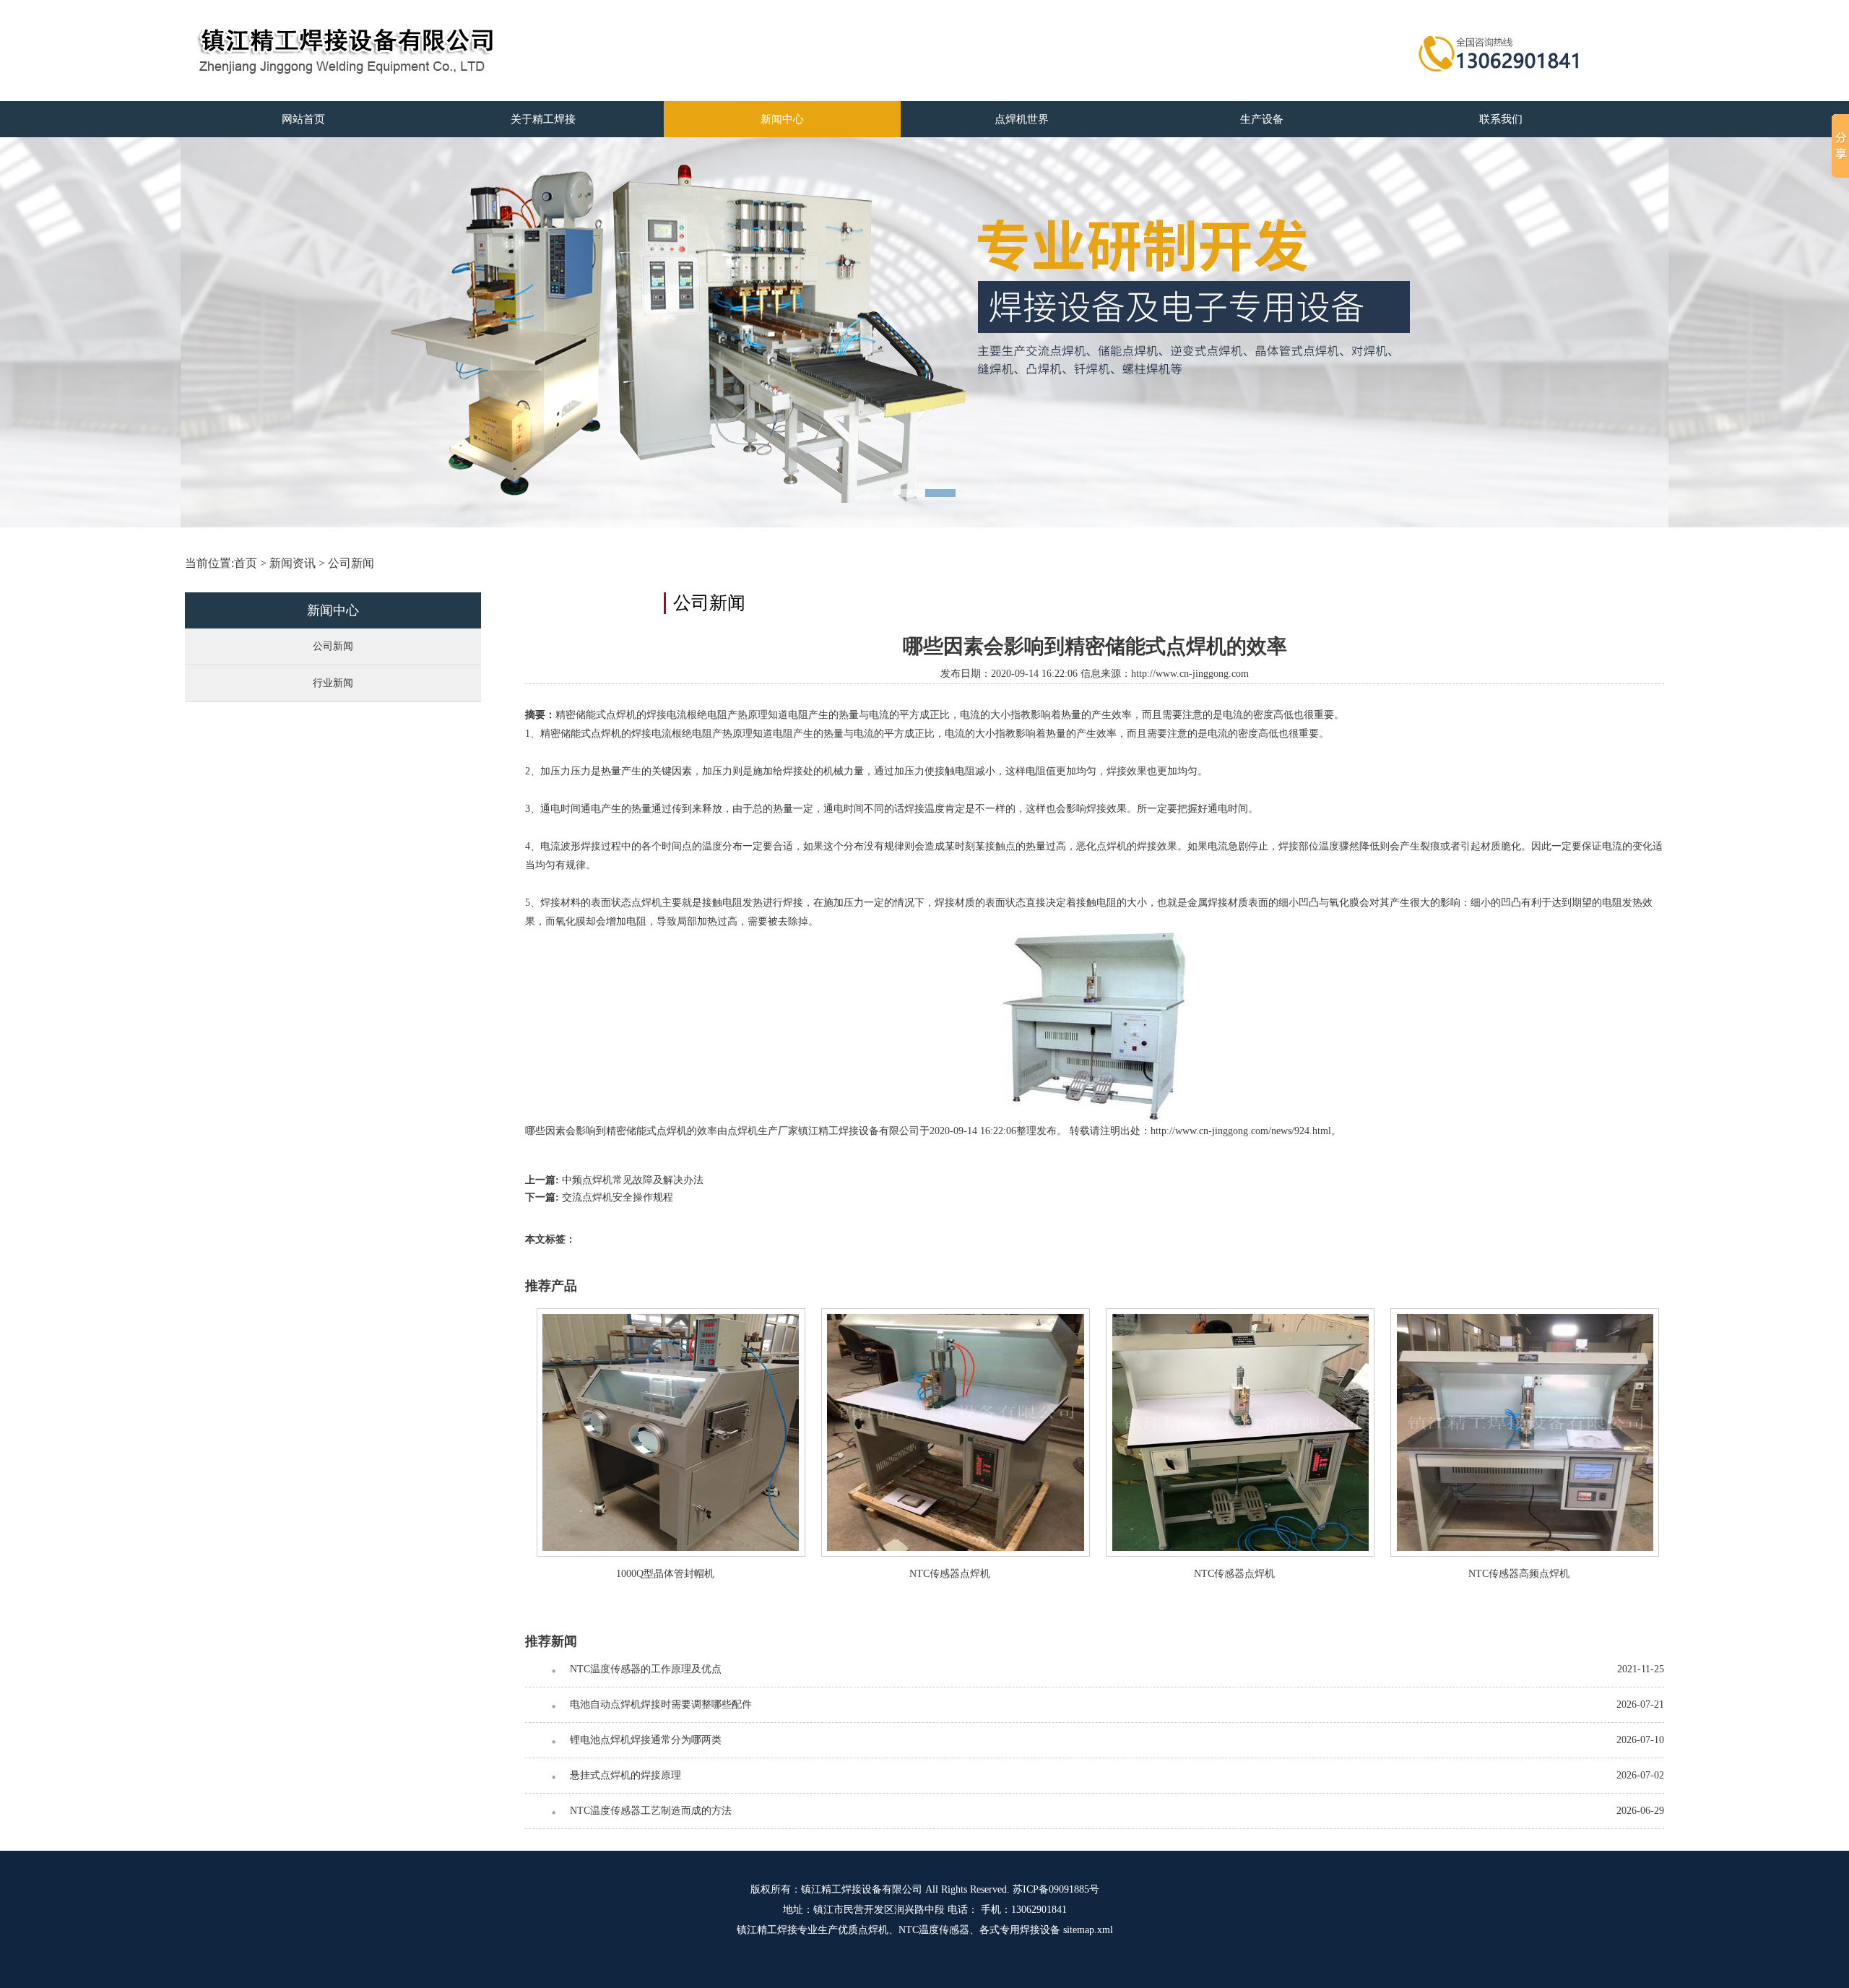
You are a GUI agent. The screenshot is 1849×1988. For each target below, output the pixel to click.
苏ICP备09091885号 (1056, 1889)
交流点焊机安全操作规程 (618, 1197)
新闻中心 (782, 119)
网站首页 (303, 119)
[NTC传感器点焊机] (956, 1553)
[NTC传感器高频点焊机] (1525, 1553)
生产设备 (1262, 119)
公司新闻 (351, 563)
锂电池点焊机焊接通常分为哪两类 (646, 1740)
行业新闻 (333, 683)
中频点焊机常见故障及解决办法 (633, 1180)
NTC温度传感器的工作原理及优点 (646, 1669)
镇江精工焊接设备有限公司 (862, 1889)
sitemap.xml (1088, 1930)
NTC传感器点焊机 (950, 1574)
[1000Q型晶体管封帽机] (671, 1553)
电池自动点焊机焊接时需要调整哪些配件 (661, 1704)
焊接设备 (1040, 1930)
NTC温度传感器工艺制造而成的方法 (651, 1811)
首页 (246, 563)
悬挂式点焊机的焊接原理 (625, 1775)
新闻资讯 (293, 563)
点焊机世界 (1022, 119)
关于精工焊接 (543, 119)
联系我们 (1501, 119)
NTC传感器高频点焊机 (1519, 1574)
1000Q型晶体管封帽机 (665, 1574)
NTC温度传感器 (934, 1930)
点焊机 (742, 1131)
